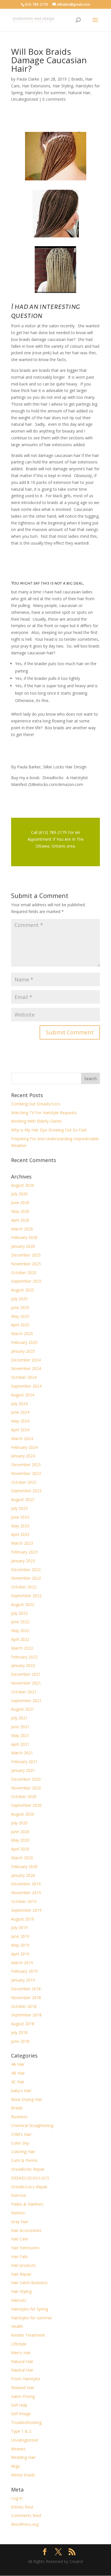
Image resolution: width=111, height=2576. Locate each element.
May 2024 (20, 1421)
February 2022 (24, 1657)
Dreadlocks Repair (28, 2169)
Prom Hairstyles (26, 2379)
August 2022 (23, 1604)
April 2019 (20, 1954)
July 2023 (19, 1508)
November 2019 (26, 1893)
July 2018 (19, 2032)
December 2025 (26, 1255)
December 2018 (26, 1989)
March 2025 (22, 1334)
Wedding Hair (23, 2457)
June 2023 (20, 1517)
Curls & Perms (24, 2160)
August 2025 (23, 1290)
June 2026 (20, 1202)
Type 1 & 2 (21, 2431)
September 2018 (26, 2015)
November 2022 (26, 1578)
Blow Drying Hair (27, 2099)
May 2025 (20, 1316)
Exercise (19, 2195)
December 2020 (26, 1779)
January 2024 (23, 1456)
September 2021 (26, 1701)
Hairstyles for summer (45, 93)
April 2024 (20, 1430)
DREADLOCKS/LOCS (30, 2178)
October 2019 (24, 1901)
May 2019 (20, 1945)
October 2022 (24, 1587)
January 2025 (23, 1351)
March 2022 (22, 1648)
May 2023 (20, 1526)
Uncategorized (24, 99)
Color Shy (20, 2143)
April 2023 (20, 1534)
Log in (17, 2498)
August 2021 (23, 1709)
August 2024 (23, 1395)
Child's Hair (21, 2134)
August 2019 (23, 1919)
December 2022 (26, 1570)
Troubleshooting (26, 2422)
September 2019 (26, 1910)
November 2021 (26, 1683)
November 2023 (26, 1473)
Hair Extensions (36, 86)
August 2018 (23, 2024)
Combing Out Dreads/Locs (36, 1104)
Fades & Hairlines (27, 2204)
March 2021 (22, 1753)
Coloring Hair (23, 2152)
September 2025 (26, 1281)
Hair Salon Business (29, 2283)
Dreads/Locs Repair (29, 2187)
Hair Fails (19, 2256)
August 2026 (23, 1185)
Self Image (21, 2414)
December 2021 (26, 1674)
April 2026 (20, 1220)
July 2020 (19, 1823)
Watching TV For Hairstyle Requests (44, 1113)
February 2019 (24, 1971)
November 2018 (26, 1998)
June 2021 (20, 1727)
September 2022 (26, 1596)
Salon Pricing (23, 2396)
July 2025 (19, 1299)
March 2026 (22, 1229)
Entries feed (22, 2507)
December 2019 (26, 1884)
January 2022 (23, 1665)
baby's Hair (21, 2091)
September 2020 (26, 1805)
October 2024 (24, 1377)
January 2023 (23, 1561)
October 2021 (24, 1692)
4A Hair (18, 2064)
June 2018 (20, 2041)
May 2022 (20, 1630)
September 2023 (26, 1491)
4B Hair (18, 2073)
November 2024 (26, 1368)
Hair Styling (63, 86)
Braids (77, 79)
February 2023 (24, 1552)
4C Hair (18, 2082)
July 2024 (19, 1404)
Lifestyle (19, 2344)
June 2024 (20, 1412)
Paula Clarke (28, 79)
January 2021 (23, 1770)
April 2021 (20, 1744)
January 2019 (23, 1980)
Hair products (23, 2265)
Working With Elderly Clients (37, 1121)
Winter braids (23, 2475)
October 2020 (24, 1796)
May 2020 (20, 1840)
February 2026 (24, 1237)
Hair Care (20, 2239)
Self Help (19, 2405)
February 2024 (24, 1447)
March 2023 (22, 1543)
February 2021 (24, 1762)
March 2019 (22, 1963)
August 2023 (23, 1499)
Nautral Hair (22, 2370)
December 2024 (26, 1360)
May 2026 (20, 1211)
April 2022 (20, 1639)
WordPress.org (25, 2524)
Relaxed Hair (23, 2388)
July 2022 (19, 1613)
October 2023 (24, 1482)
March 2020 (22, 1858)
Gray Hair (20, 2222)
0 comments (54, 99)
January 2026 (23, 1246)
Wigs (16, 2466)
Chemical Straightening (32, 2125)
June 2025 (20, 1307)
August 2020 (23, 1814)
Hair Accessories (26, 2230)
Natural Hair (79, 93)
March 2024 (22, 1438)
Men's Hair (21, 2353)
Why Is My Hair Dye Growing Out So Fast (49, 1130)
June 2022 (20, 1622)
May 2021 (20, 1735)
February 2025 (24, 1342)
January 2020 (23, 1875)
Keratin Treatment (28, 2335)
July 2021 (19, 1718)
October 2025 (24, 1273)
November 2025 (26, 1264)
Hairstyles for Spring (30, 2309)
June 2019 (20, 1936)
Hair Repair (21, 2274)
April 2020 (20, 1849)
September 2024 (26, 1386)
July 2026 (19, 1194)
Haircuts (19, 2300)
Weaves (18, 2449)
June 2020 (20, 1832)
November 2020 (26, 1788)
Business (19, 2117)
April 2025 (20, 1325)
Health (17, 2326)
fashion (18, 2213)
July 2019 (19, 1927)
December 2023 (26, 1465)
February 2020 (24, 1866)
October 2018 (24, 2006)
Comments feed (26, 2515)
